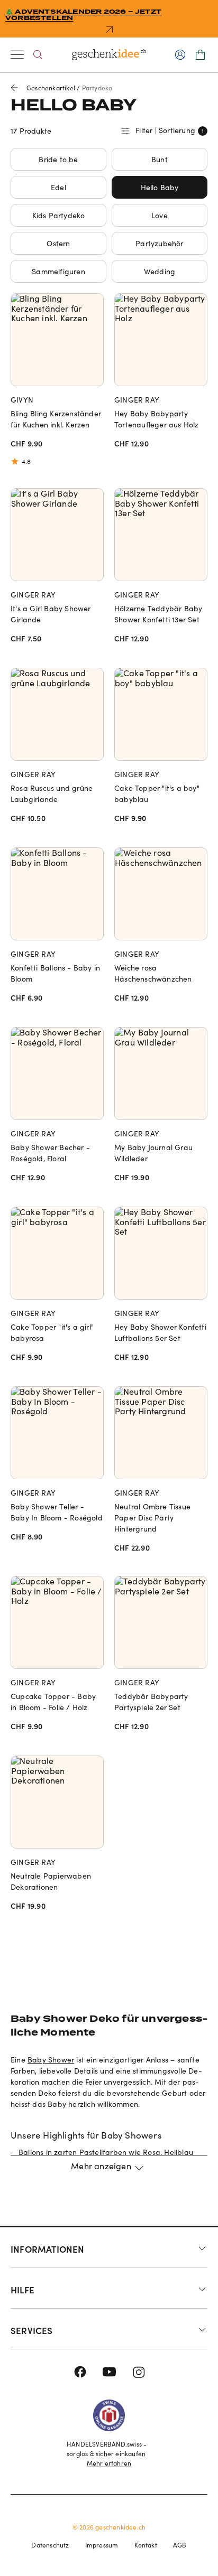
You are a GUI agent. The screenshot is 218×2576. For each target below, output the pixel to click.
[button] (109, 2172)
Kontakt (146, 2545)
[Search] (38, 55)
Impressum (102, 2545)
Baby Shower (51, 2060)
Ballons (31, 2152)
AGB (180, 2545)
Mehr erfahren (109, 2463)
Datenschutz (50, 2545)
